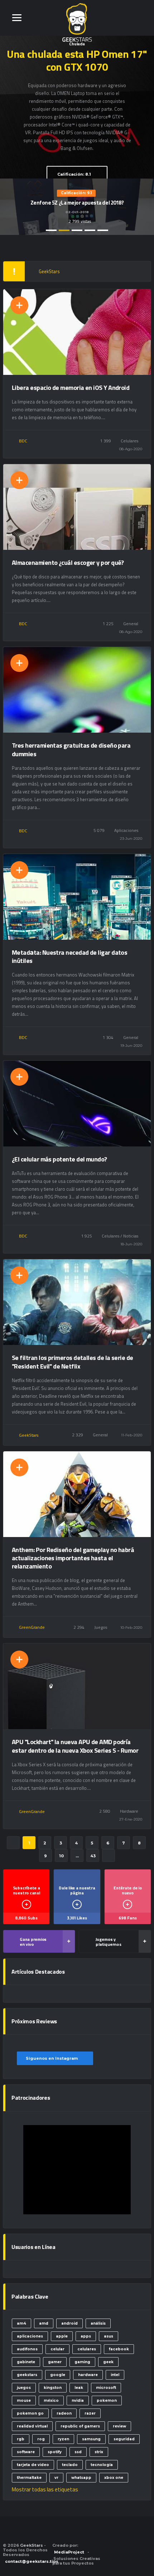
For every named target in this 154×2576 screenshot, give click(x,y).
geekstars (27, 2375)
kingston (53, 2388)
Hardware (129, 1811)
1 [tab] (51, 230)
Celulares (129, 441)
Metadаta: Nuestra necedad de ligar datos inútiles (69, 956)
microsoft (106, 2388)
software (26, 2452)
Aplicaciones (126, 830)
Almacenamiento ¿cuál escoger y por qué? (68, 563)
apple (62, 2336)
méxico (51, 2401)
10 (61, 1856)
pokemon (107, 2401)
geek (108, 2362)
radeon (64, 2413)
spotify (55, 2452)
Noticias (131, 1236)
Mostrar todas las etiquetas (45, 2489)
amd (44, 2323)
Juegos (101, 1627)
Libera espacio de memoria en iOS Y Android (71, 388)
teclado (70, 2465)
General (131, 624)
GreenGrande (32, 1627)
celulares (87, 2349)
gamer (55, 2362)
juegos (24, 2388)
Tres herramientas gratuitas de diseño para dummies (71, 749)
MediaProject (69, 2552)
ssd (78, 2452)
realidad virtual (32, 2426)
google (58, 2375)
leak (79, 2388)
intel (115, 2375)
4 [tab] (90, 230)
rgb (21, 2439)
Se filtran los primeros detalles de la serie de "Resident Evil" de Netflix (73, 1362)
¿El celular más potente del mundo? (59, 1159)
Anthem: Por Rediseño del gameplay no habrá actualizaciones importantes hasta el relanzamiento (73, 1558)
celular (57, 2349)
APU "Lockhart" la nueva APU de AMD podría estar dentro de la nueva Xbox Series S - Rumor (75, 1746)
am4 (21, 2323)
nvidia (78, 2401)
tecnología (102, 2465)
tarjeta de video (33, 2465)
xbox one (114, 2478)
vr (56, 2478)
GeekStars (29, 1435)
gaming (82, 2362)
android (69, 2323)
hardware (88, 2375)
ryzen (63, 2439)
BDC (23, 441)
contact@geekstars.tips (32, 2561)
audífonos (27, 2349)
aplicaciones (30, 2336)
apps (86, 2336)
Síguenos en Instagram (52, 2058)
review (119, 2426)
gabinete (26, 2362)
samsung (91, 2439)
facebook (119, 2349)
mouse (24, 2401)
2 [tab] (64, 230)
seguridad (124, 2439)
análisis (98, 2323)
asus (109, 2336)
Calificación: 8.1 (75, 174)
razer (90, 2413)
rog (41, 2439)
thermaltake (29, 2478)
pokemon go (30, 2413)
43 (93, 1856)
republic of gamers (80, 2426)
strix (99, 2452)
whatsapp (81, 2478)
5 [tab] (103, 230)
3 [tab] (77, 230)
